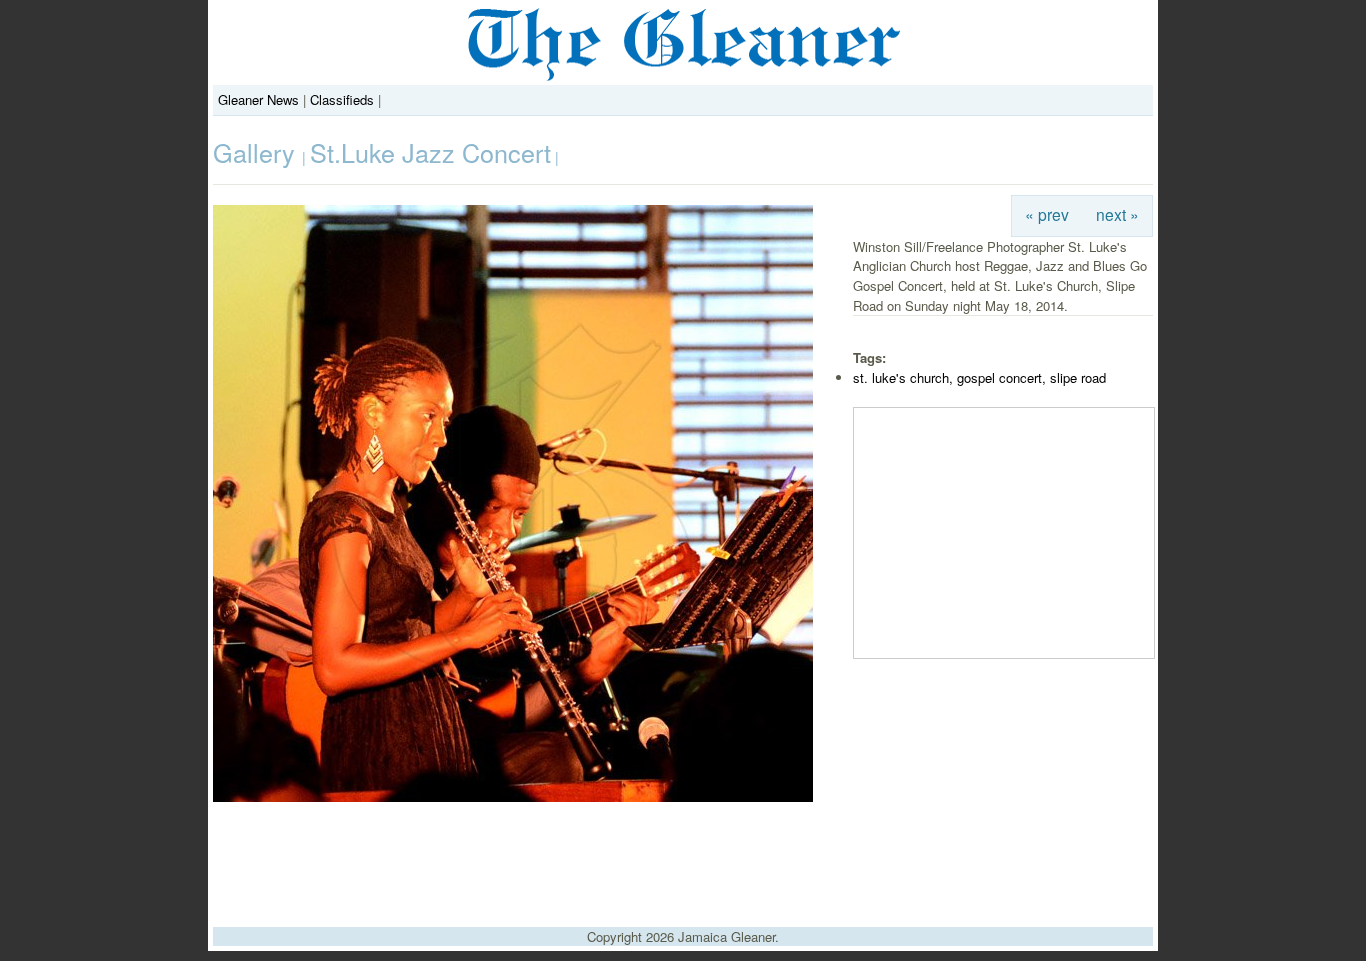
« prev (1047, 214)
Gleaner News (258, 99)
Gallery (257, 152)
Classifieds (342, 99)
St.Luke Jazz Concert (430, 152)
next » (1117, 214)
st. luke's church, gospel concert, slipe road (979, 377)
